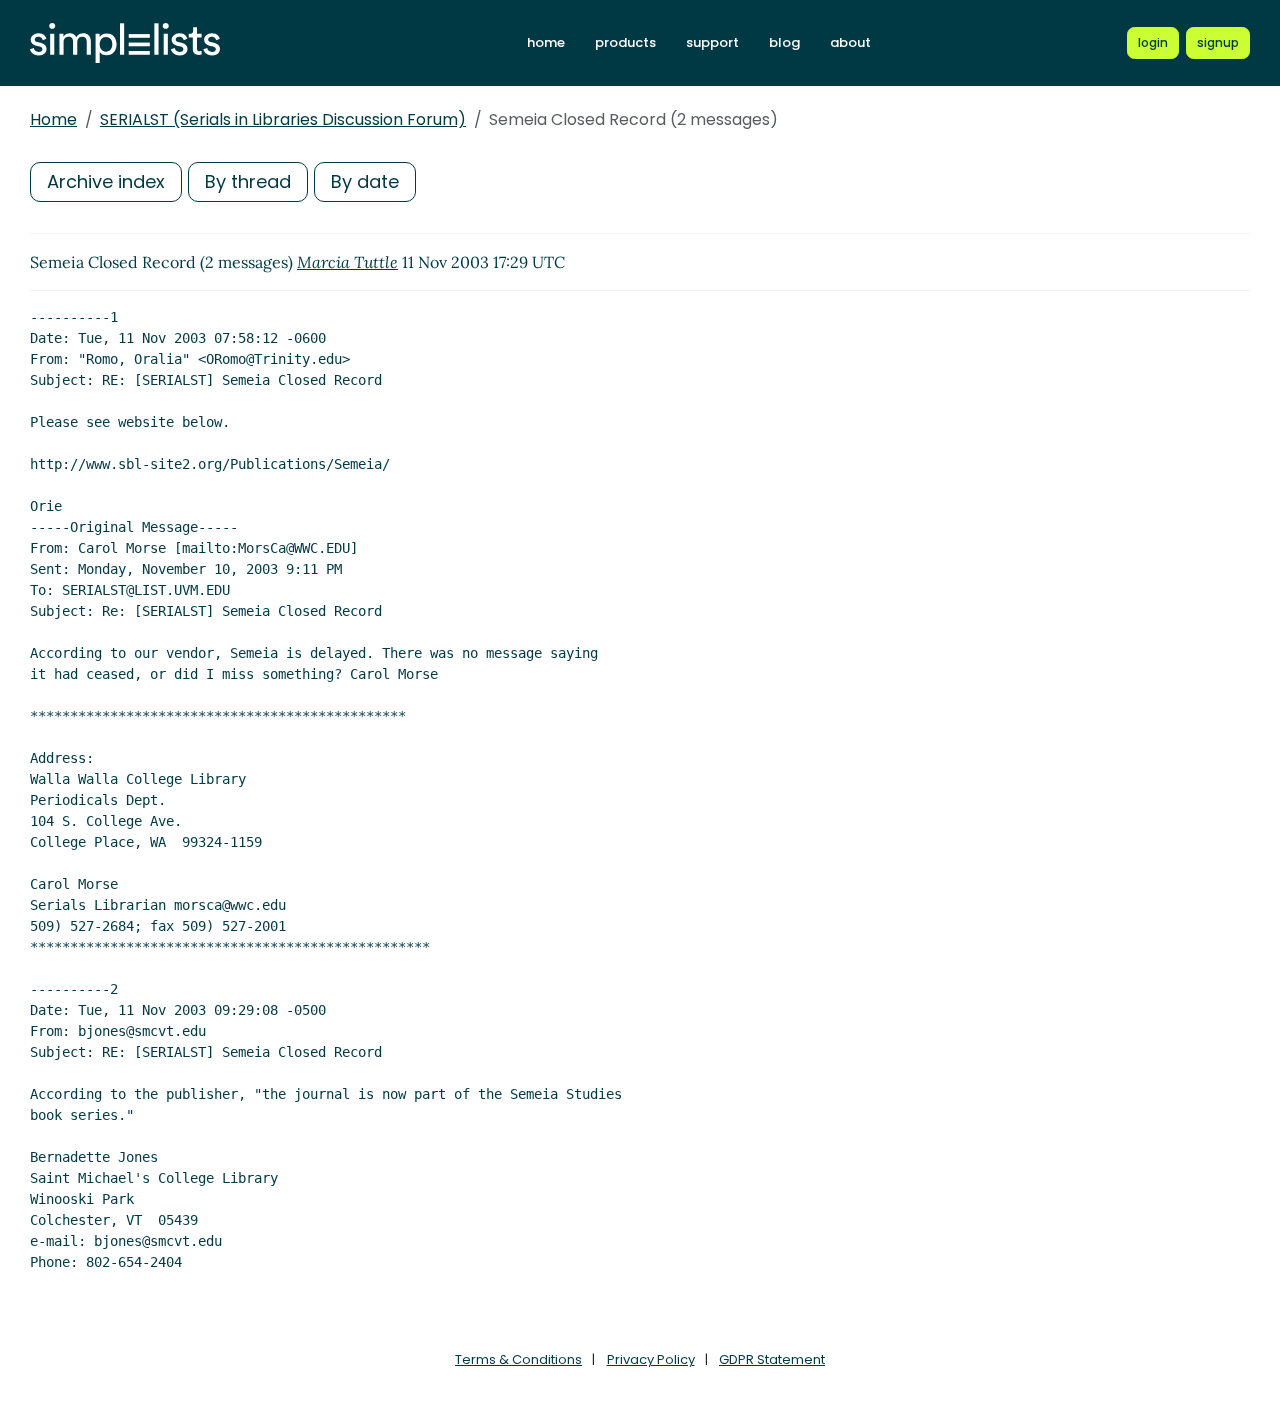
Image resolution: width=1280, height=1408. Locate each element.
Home (53, 119)
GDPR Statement (772, 1359)
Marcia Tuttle (347, 262)
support (712, 42)
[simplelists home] (125, 43)
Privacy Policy (651, 1359)
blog (784, 42)
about (850, 42)
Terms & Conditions (518, 1359)
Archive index (106, 181)
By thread (248, 181)
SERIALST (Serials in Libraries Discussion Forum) (283, 119)
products (625, 42)
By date (365, 181)
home (546, 42)
